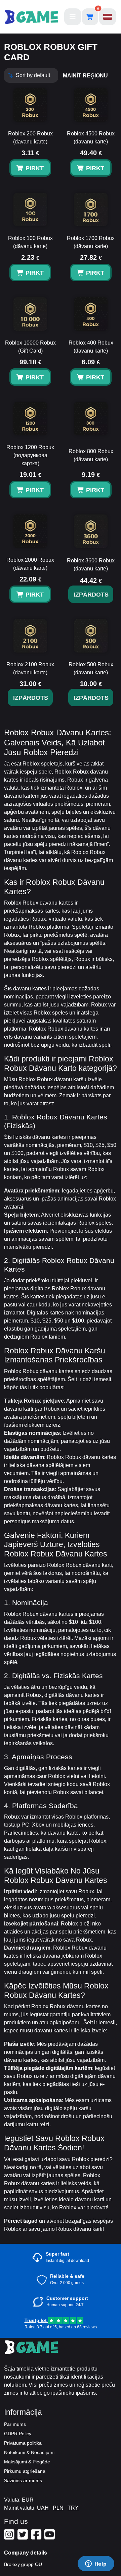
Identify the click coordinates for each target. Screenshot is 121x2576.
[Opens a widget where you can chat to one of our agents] (96, 2564)
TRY (73, 2508)
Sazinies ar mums (23, 2480)
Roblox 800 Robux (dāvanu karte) (91, 455)
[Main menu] (73, 17)
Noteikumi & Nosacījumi (29, 2452)
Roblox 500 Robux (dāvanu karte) (91, 668)
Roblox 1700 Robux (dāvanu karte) (91, 242)
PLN (58, 2508)
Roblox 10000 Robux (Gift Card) (30, 347)
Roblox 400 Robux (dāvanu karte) (91, 347)
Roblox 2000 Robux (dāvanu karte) (30, 564)
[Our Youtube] (50, 2537)
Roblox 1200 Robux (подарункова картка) (30, 455)
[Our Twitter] (24, 2537)
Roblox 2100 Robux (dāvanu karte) (30, 668)
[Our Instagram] (10, 2537)
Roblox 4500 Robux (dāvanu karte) (91, 138)
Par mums (15, 2424)
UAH (43, 2508)
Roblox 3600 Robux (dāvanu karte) (91, 565)
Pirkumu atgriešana (25, 2471)
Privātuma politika (23, 2443)
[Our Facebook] (37, 2537)
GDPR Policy (18, 2434)
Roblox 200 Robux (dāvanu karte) (30, 138)
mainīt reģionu (85, 76)
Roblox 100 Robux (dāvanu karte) (30, 242)
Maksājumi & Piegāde (27, 2462)
